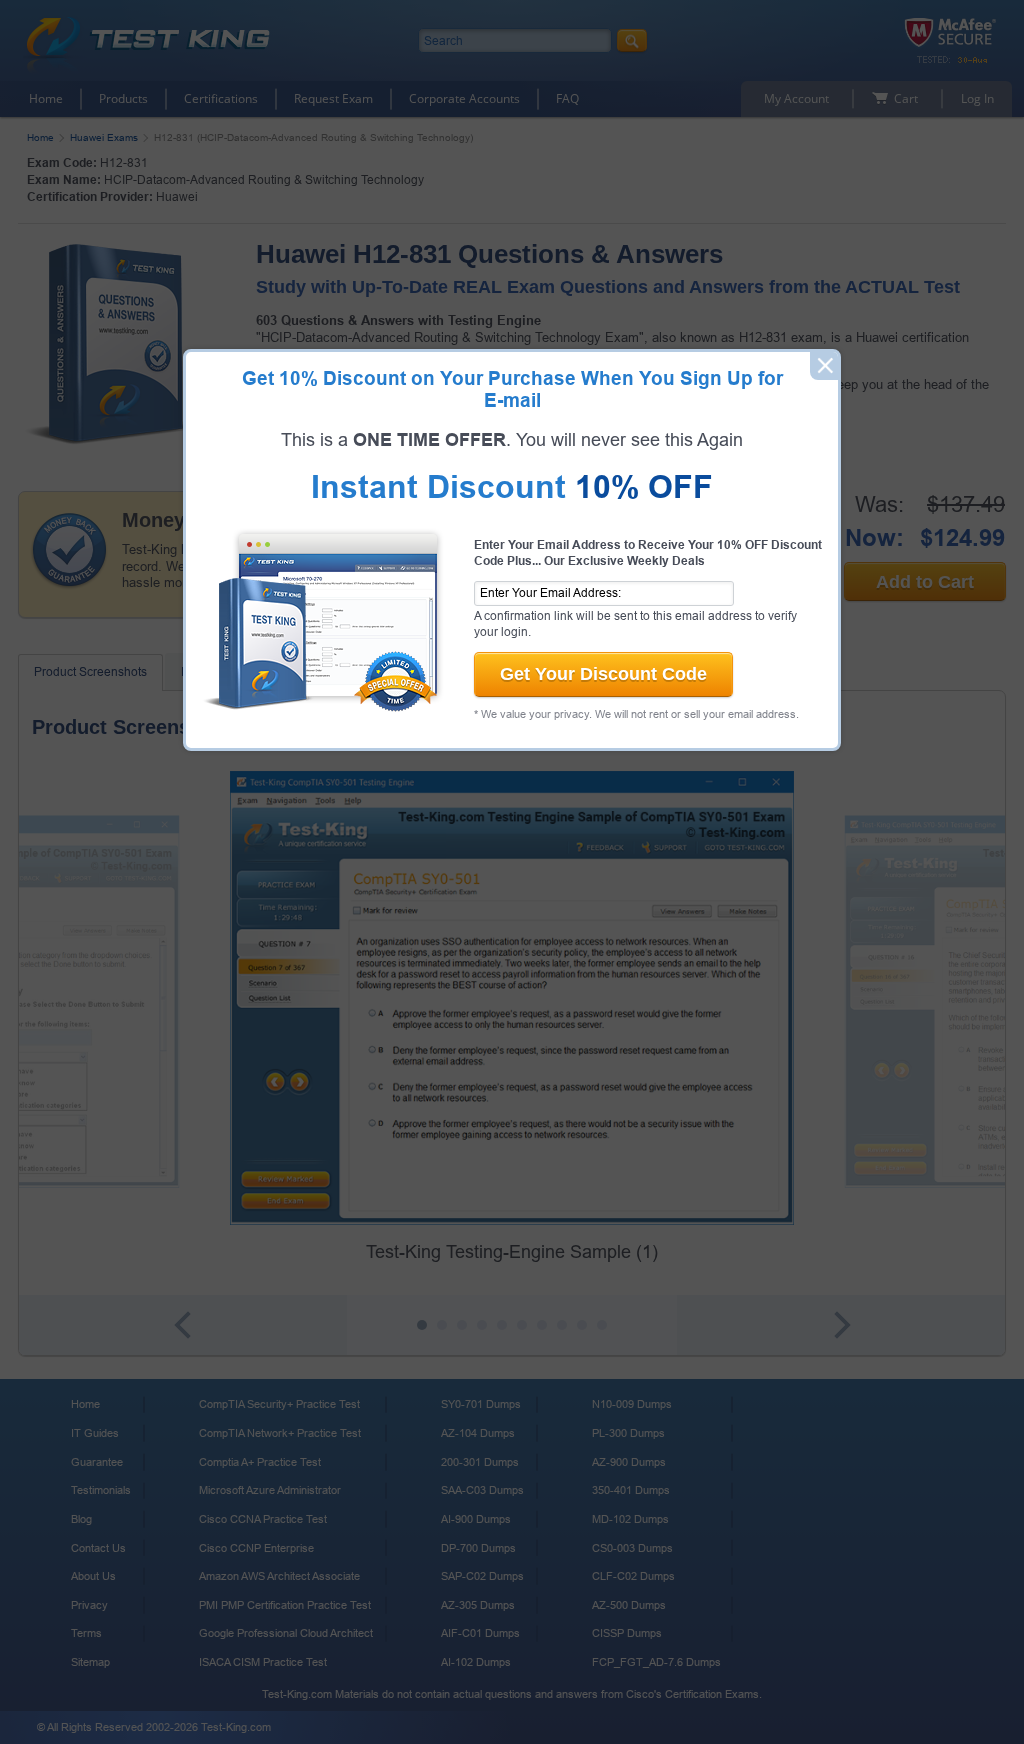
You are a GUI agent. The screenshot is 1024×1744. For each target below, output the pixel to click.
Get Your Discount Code (603, 674)
